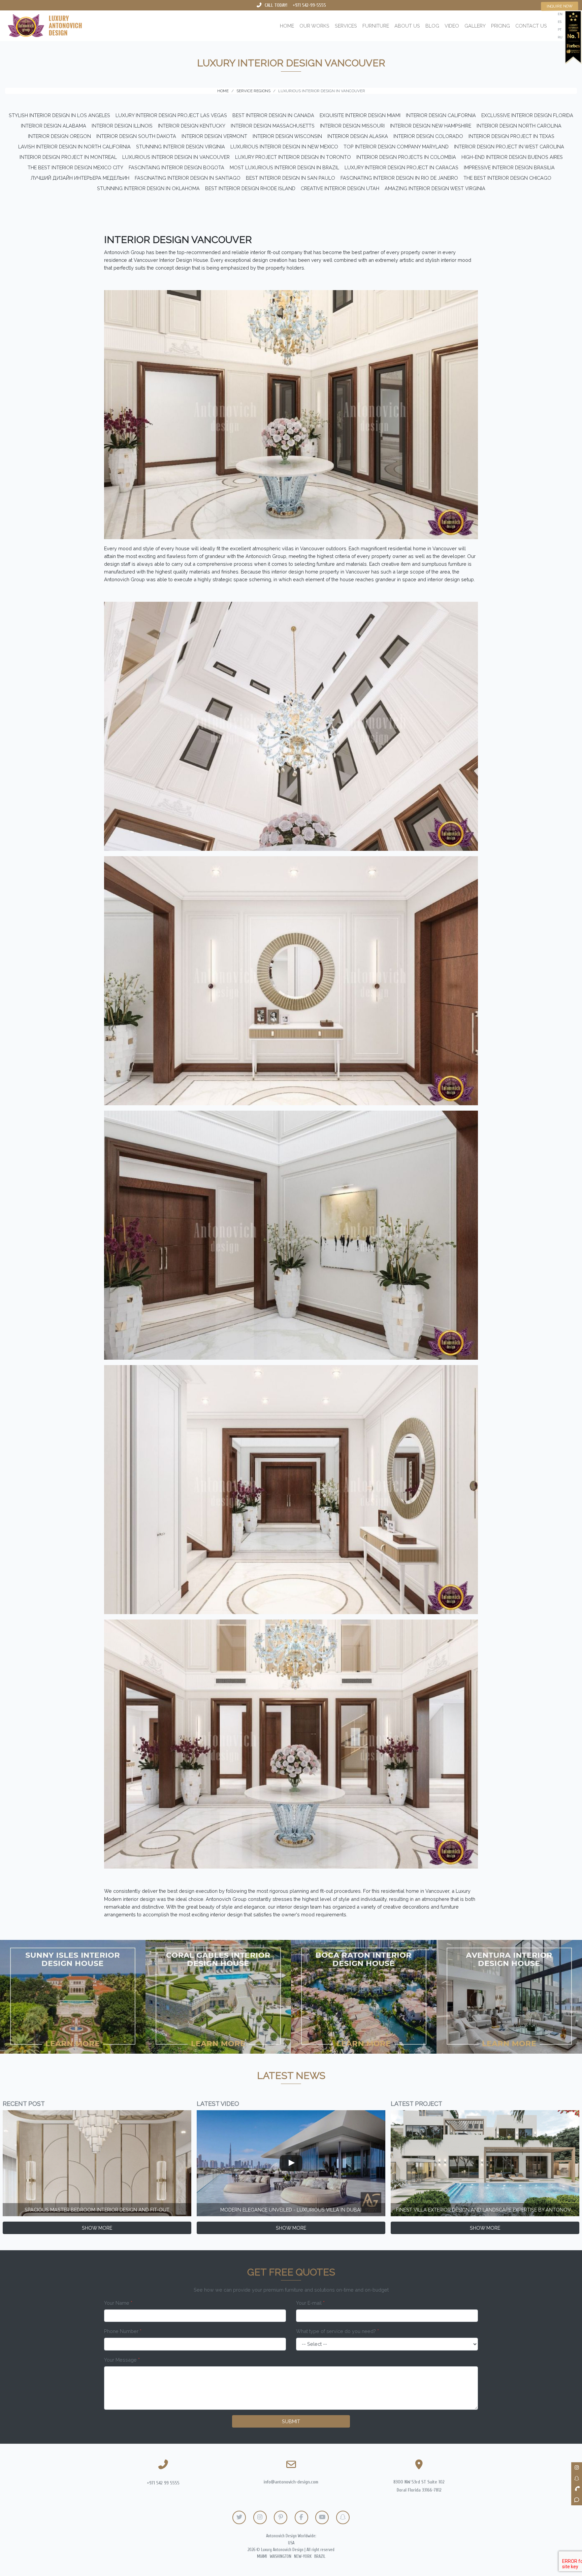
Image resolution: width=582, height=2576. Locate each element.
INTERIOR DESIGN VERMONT (214, 136)
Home (287, 26)
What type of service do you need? (337, 2331)
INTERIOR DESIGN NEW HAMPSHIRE (431, 126)
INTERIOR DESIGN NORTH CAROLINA (519, 126)
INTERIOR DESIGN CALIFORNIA (441, 115)
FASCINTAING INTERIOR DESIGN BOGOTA (176, 167)
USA (291, 2543)
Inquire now (560, 6)
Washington (281, 2556)
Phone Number (123, 2331)
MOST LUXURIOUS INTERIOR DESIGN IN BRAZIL (284, 167)
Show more (97, 2228)
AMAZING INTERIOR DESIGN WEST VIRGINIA (435, 188)
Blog (432, 26)
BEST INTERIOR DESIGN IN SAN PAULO (290, 178)
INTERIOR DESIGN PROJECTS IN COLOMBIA (406, 157)
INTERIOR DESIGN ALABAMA (54, 126)
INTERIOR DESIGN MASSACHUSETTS (273, 126)
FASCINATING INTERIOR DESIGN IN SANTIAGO (188, 178)
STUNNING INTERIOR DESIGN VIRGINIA (181, 147)
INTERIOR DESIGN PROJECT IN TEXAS (511, 136)
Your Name (118, 2303)
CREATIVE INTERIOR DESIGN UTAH (340, 188)
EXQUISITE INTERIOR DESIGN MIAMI (360, 115)
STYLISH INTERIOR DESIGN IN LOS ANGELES (59, 115)
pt (560, 29)
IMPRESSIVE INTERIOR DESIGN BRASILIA (509, 167)
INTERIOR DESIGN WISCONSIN (287, 136)
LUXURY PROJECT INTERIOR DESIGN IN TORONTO (293, 157)
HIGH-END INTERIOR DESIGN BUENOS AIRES (512, 157)
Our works (314, 26)
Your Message (122, 2360)
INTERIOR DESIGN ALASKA (358, 136)
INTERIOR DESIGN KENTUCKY (192, 126)
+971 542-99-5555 (309, 5)
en (560, 14)
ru (560, 37)
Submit (291, 2421)
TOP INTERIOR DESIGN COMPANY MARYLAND (396, 147)
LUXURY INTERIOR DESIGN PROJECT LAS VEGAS (171, 115)
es (560, 22)
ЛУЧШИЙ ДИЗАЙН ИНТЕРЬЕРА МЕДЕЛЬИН (80, 178)
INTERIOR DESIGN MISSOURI (352, 126)
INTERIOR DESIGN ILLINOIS (122, 126)
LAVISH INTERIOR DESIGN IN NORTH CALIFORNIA (74, 147)
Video (452, 26)
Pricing (500, 26)
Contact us (531, 26)
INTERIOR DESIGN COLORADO (428, 136)
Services (346, 26)
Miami (262, 2556)
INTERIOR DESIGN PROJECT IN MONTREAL (68, 157)
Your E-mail (310, 2303)
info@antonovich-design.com (291, 2482)
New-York (303, 2556)
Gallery (475, 26)
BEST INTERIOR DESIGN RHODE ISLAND (250, 188)
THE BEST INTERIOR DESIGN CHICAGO (507, 178)
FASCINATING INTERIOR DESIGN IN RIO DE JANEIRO (399, 178)
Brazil (320, 2556)
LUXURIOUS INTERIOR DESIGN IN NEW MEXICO (284, 147)
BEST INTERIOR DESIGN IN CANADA (273, 115)
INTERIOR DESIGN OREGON (59, 136)
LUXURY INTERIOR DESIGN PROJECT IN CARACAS (401, 167)
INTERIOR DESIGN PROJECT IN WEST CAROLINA (509, 147)
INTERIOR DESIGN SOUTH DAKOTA (136, 136)
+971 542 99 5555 (163, 2483)
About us (407, 26)
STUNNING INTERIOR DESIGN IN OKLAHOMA (148, 188)
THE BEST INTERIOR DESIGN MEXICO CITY (75, 167)
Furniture (376, 26)
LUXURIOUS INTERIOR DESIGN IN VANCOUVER (176, 157)
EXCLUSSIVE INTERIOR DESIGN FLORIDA (527, 115)
